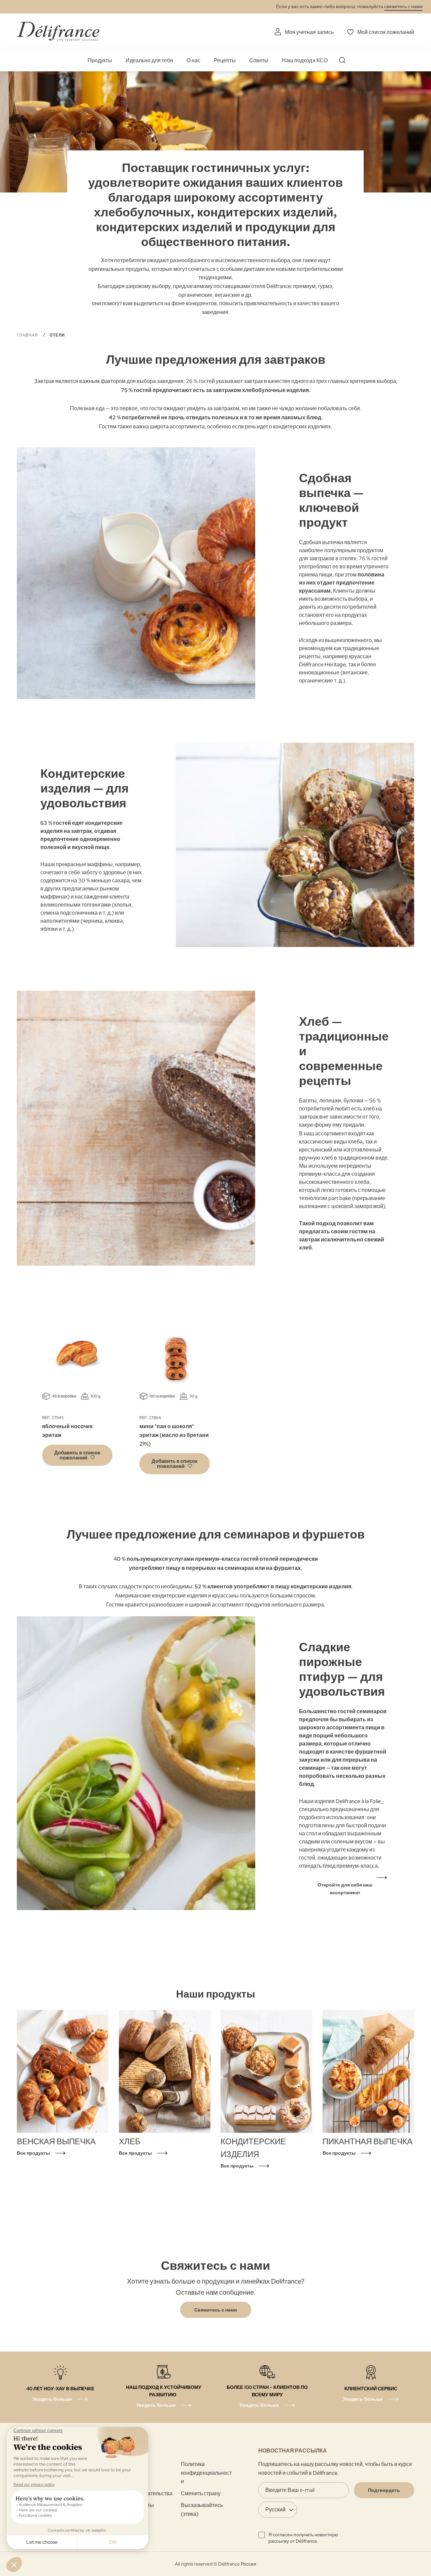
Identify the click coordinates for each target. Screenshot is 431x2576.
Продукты (100, 60)
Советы (259, 60)
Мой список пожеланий (386, 32)
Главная (28, 335)
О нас (193, 60)
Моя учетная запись (309, 32)
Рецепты (225, 60)
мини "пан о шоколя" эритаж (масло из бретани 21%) (174, 1435)
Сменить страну (201, 2493)
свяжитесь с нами (403, 6)
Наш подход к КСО (305, 60)
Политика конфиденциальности (206, 2473)
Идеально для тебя (149, 60)
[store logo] (58, 31)
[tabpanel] (77, 1394)
